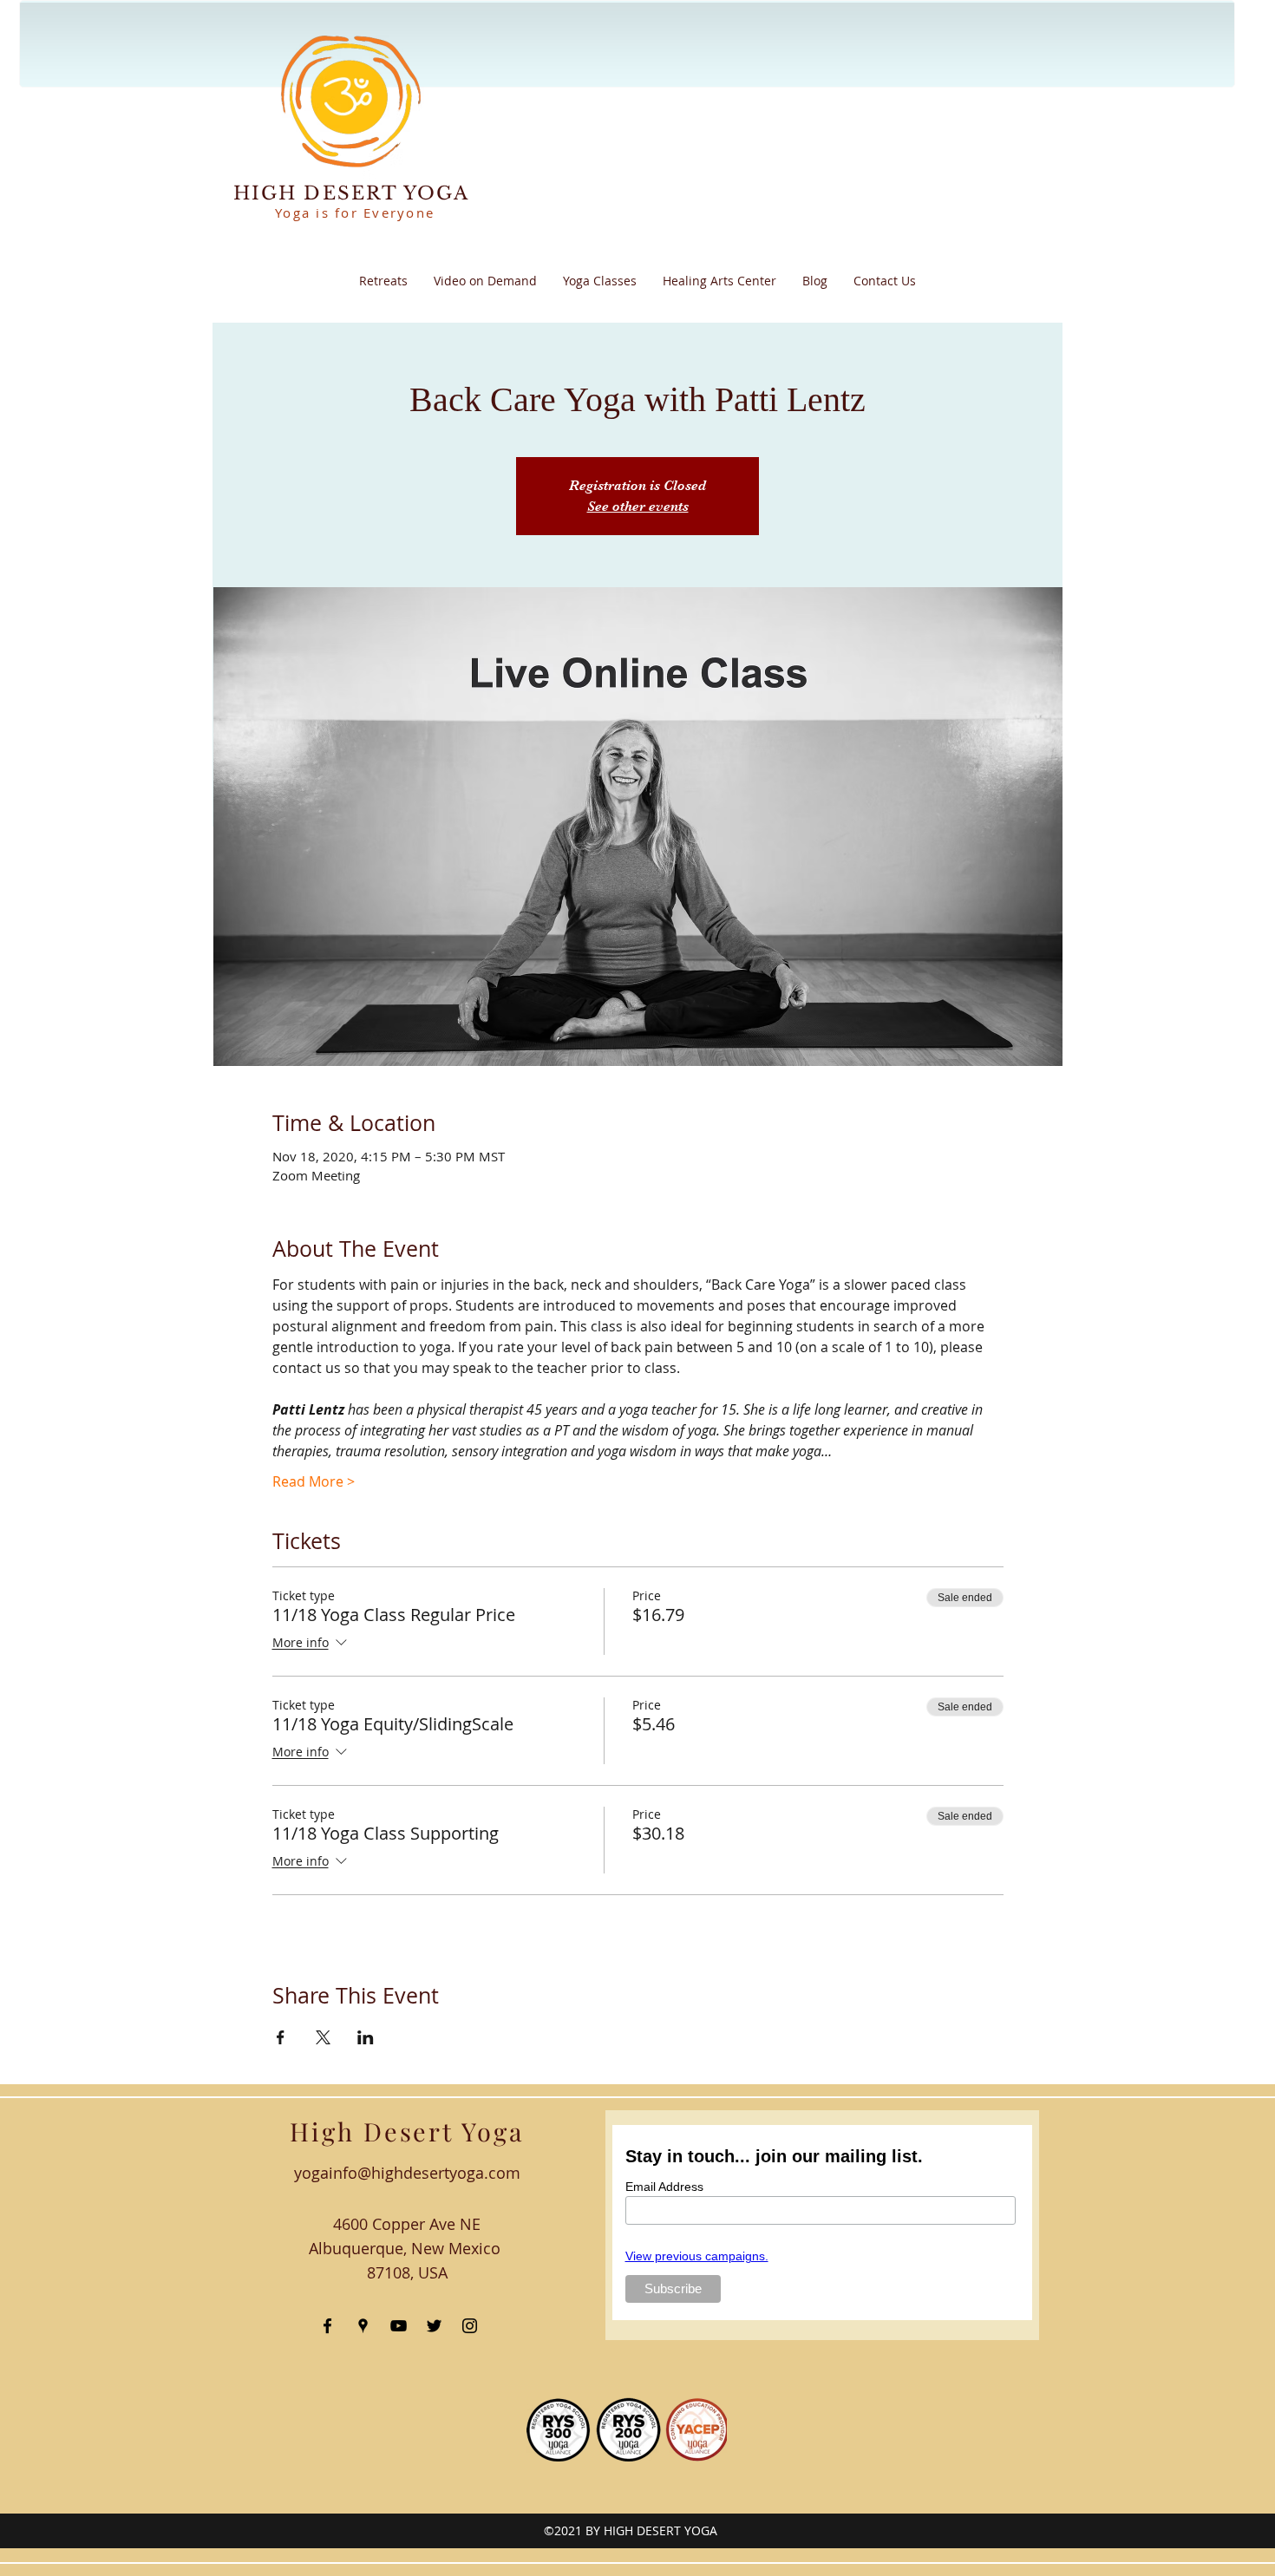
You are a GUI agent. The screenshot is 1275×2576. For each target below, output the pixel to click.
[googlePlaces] (363, 2326)
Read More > (314, 1481)
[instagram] (470, 2326)
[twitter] (434, 2326)
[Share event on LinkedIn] (366, 2037)
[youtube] (399, 2326)
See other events (638, 507)
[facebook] (327, 2326)
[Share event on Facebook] (281, 2037)
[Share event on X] (323, 2037)
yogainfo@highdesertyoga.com (407, 2173)
